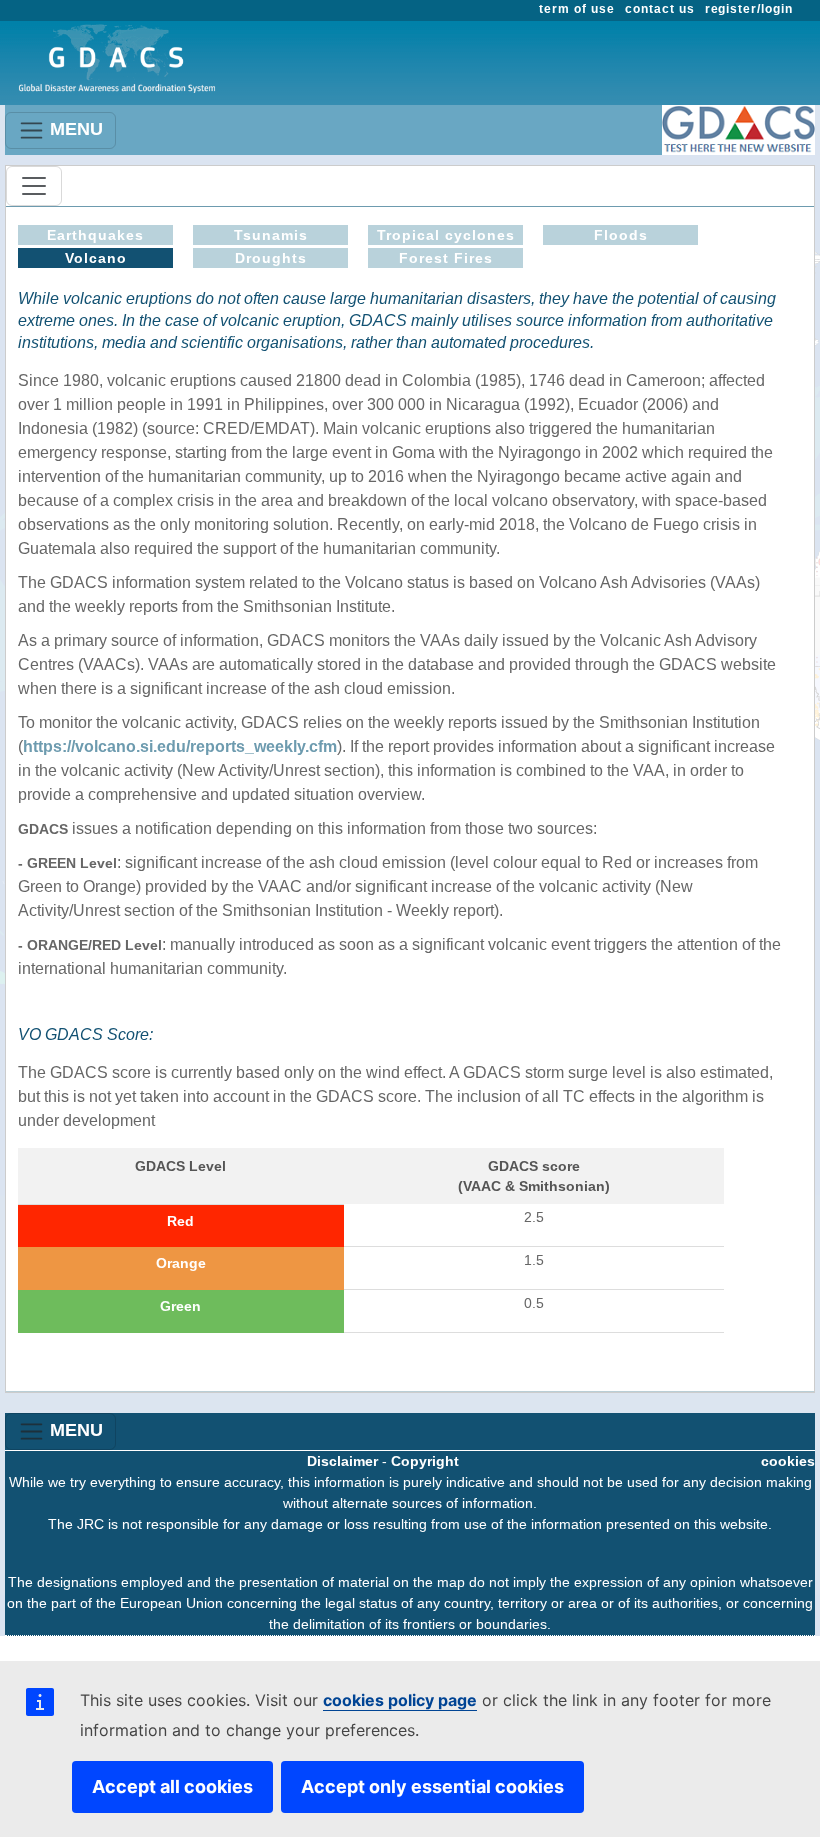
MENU (74, 129)
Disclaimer (342, 1461)
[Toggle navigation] (34, 186)
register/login (749, 9)
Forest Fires (446, 258)
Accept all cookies (172, 1786)
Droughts (271, 258)
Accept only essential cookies (432, 1786)
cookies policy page (400, 1700)
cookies (788, 1461)
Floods (621, 235)
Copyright (425, 1461)
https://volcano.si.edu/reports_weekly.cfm (180, 746)
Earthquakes (95, 235)
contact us (660, 9)
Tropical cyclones (446, 235)
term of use (577, 9)
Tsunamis (271, 235)
